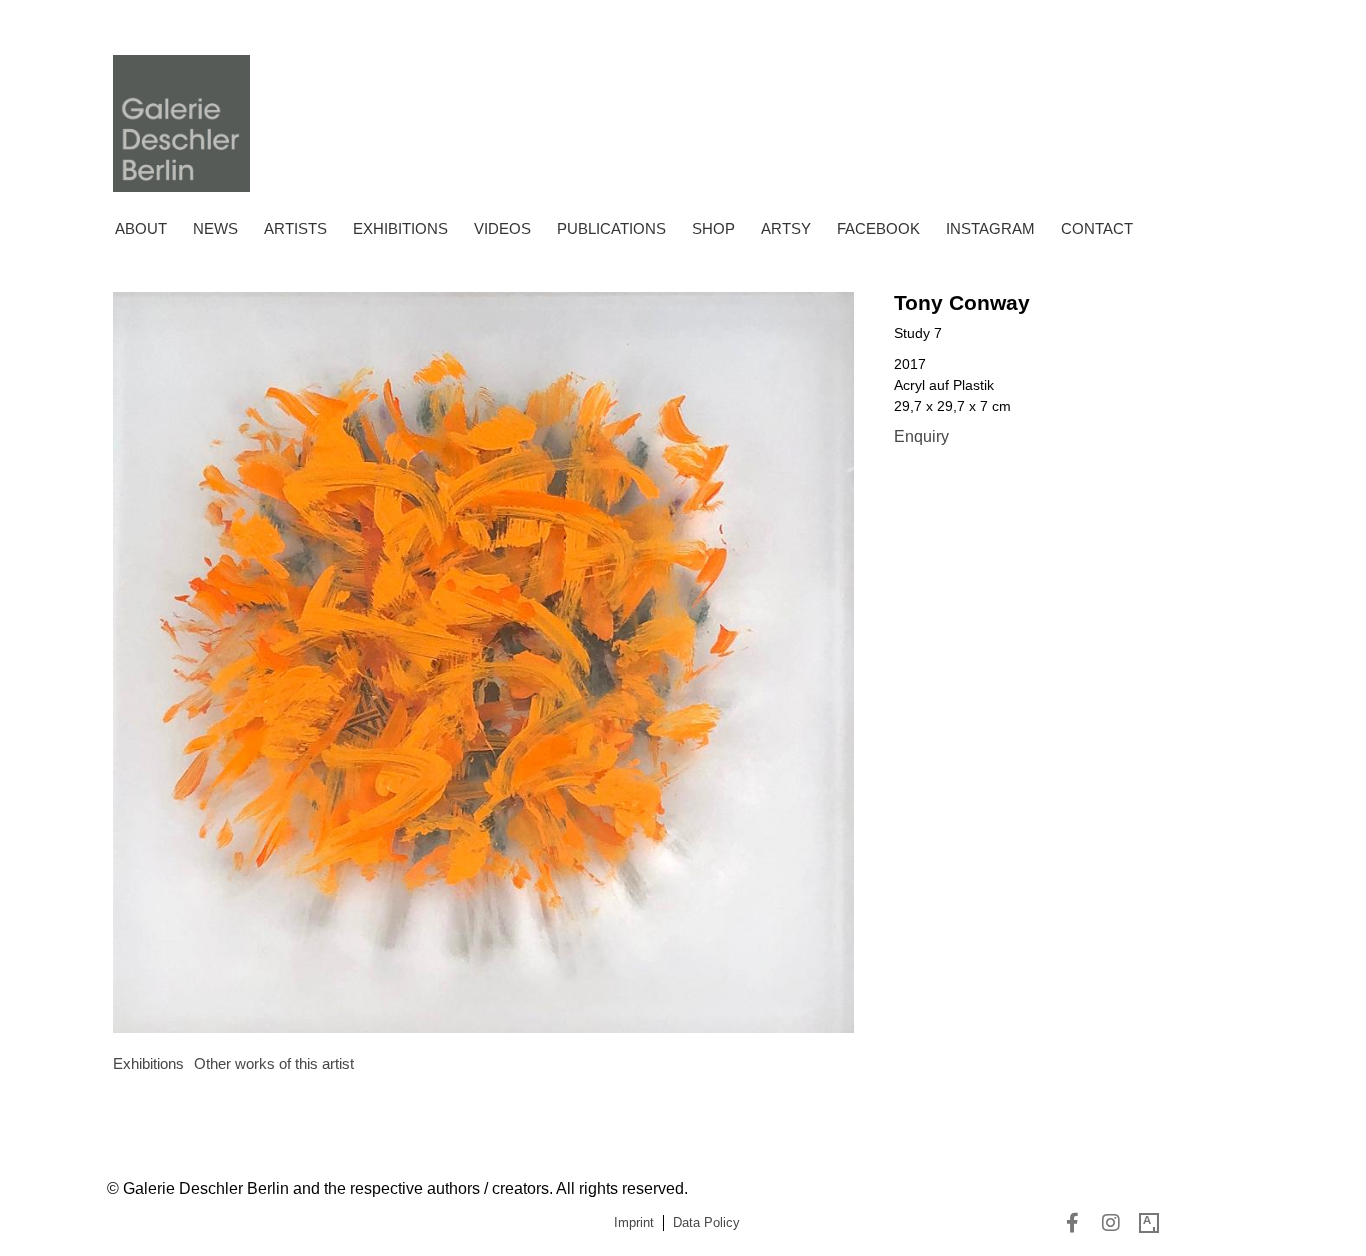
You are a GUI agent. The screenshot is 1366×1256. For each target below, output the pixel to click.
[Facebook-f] (1073, 1223)
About (141, 228)
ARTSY (786, 228)
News (215, 228)
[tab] (148, 1064)
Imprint (634, 1222)
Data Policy (706, 1222)
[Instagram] (1111, 1223)
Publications (611, 228)
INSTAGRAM (990, 228)
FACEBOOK (878, 228)
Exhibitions (400, 228)
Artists (295, 228)
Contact (1097, 228)
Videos (502, 228)
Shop (713, 228)
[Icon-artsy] (1149, 1223)
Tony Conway (962, 302)
